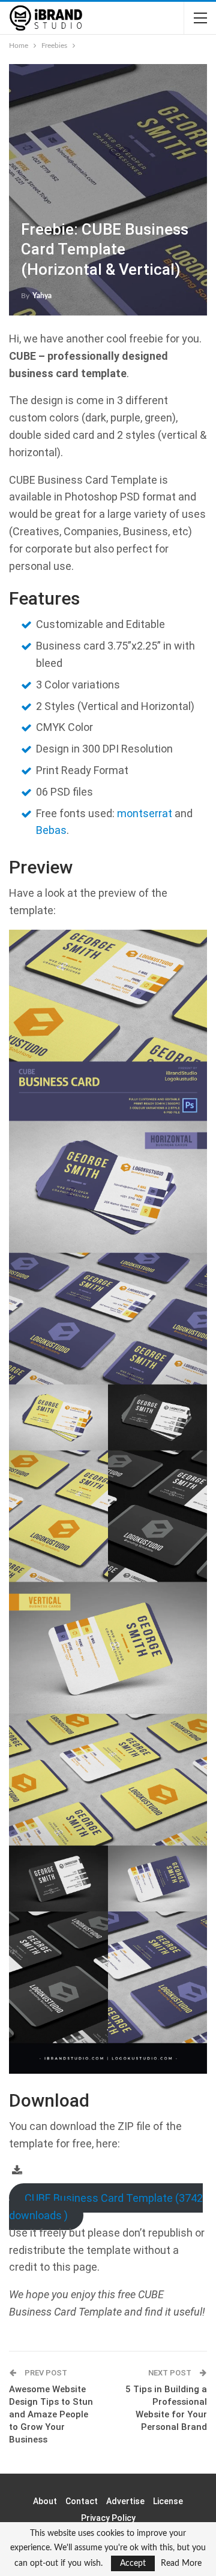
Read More (181, 2563)
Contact (82, 2501)
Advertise (125, 2501)
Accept (133, 2563)
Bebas (51, 830)
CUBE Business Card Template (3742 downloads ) (106, 2207)
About (45, 2501)
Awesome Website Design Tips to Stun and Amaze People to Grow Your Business (51, 2414)
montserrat (145, 813)
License (168, 2501)
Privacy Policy (108, 2518)
